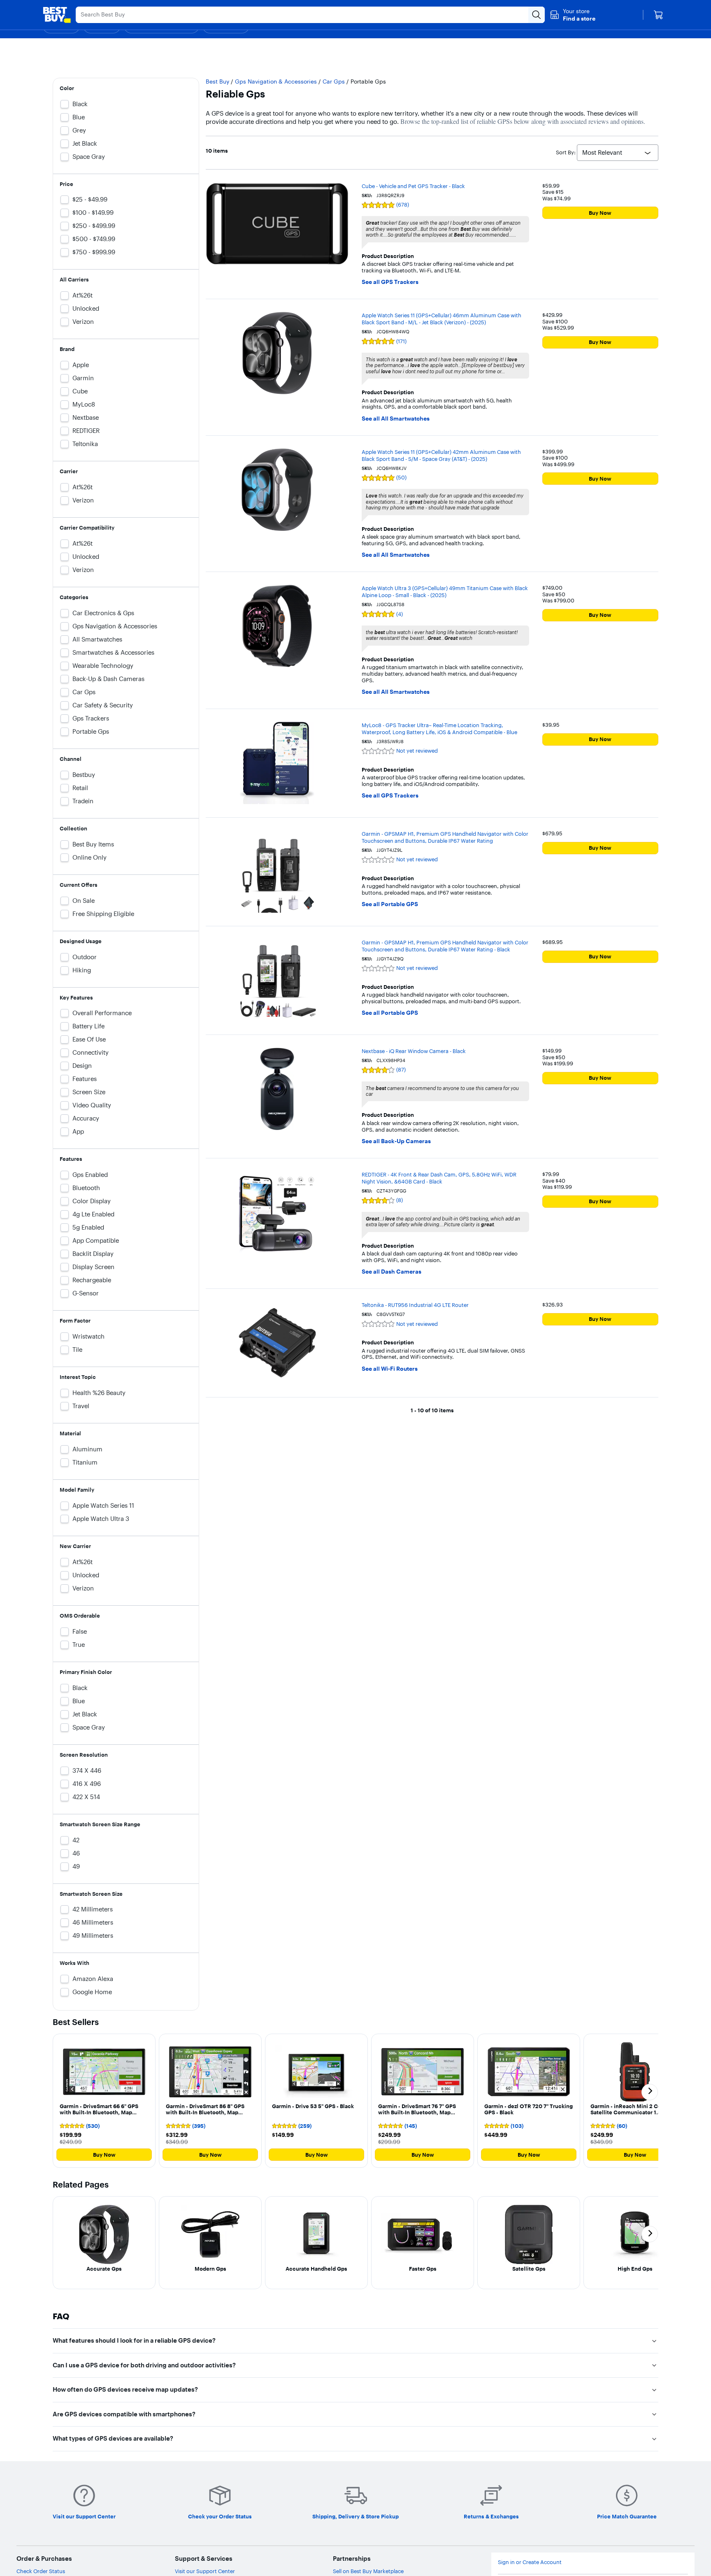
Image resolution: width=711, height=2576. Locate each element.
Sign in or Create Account (530, 2562)
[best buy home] (57, 15)
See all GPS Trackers (390, 282)
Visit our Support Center (205, 2571)
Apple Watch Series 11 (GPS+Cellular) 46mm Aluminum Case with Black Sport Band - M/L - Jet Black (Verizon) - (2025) (441, 319)
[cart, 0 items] (658, 15)
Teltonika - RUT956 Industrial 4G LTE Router (415, 1305)
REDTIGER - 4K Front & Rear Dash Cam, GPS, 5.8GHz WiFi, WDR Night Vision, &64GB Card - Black (439, 1178)
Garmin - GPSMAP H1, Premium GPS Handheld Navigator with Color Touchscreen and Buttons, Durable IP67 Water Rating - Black (445, 946)
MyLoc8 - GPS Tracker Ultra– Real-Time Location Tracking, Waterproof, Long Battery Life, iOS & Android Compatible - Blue (439, 729)
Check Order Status (41, 2571)
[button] (573, 15)
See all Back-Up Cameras (396, 1141)
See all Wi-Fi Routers (390, 1369)
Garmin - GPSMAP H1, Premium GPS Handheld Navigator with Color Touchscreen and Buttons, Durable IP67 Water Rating (445, 837)
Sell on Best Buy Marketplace (368, 2571)
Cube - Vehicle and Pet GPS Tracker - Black (413, 186)
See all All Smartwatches (396, 419)
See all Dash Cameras (392, 1272)
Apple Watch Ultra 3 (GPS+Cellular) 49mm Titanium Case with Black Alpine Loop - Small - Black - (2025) (445, 592)
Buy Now (600, 213)
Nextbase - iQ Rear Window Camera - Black (414, 1051)
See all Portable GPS (390, 904)
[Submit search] (537, 15)
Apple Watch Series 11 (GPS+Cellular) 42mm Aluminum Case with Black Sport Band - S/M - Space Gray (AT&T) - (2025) (441, 455)
